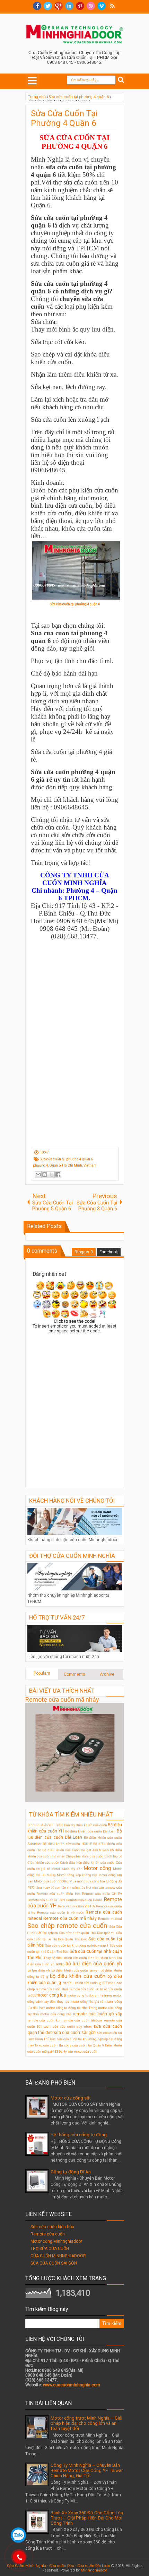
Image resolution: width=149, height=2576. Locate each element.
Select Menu (32, 80)
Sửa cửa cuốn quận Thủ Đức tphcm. (87, 1933)
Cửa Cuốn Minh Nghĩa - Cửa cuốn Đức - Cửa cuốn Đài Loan (59, 2566)
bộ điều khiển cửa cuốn (78, 1976)
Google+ (59, 6)
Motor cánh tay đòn (67, 1869)
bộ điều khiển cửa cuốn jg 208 (85, 1983)
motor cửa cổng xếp (56, 2014)
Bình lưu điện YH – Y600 (45, 1825)
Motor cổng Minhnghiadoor (56, 2241)
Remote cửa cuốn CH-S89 (46, 1900)
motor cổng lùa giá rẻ (87, 2002)
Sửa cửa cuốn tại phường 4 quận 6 (75, 604)
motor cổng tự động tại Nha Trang (72, 2008)
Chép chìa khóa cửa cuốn (85, 1856)
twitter (48, 6)
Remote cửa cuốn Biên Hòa (58, 1894)
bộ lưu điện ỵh (39, 1970)
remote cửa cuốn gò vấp (97, 2014)
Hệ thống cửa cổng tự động (79, 2135)
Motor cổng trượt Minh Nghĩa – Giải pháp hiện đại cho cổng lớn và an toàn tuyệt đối (86, 2423)
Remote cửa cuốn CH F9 (102, 1894)
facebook (37, 6)
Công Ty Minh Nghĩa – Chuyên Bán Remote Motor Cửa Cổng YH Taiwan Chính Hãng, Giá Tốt (87, 2470)
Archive (107, 1674)
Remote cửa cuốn (48, 2234)
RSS (112, 6)
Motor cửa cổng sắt (71, 2098)
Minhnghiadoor (94, 2570)
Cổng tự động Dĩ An (71, 2172)
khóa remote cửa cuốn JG (80, 1989)
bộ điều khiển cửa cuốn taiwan (75, 1970)
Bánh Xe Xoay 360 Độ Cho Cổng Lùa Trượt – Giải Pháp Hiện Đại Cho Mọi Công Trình (87, 2518)
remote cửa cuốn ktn (44, 2020)
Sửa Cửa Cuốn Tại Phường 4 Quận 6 (64, 118)
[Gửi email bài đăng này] (38, 1175)
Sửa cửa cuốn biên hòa (52, 2227)
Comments (74, 1674)
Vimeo (102, 6)
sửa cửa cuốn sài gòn (75, 2033)
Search (121, 80)
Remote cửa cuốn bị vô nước (60, 1912)
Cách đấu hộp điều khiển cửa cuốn (87, 1862)
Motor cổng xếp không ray (77, 1875)
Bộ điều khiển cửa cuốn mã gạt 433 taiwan (76, 1850)
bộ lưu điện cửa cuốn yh (94, 1964)
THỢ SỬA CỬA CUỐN (50, 2249)
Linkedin (69, 6)
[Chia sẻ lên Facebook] (58, 1175)
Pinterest (80, 6)
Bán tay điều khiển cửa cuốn (86, 1825)
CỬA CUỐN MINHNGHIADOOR (58, 2256)
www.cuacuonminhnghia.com (72, 2385)
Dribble (91, 6)
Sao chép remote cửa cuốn (67, 1926)
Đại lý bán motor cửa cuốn (78, 2051)
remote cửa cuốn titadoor (82, 2020)
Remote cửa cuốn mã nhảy (62, 1699)
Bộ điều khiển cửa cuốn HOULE (67, 1844)
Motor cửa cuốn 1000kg (51, 1881)
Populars (42, 1673)
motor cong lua (51, 1995)
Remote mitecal (110, 1919)
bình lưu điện (98, 1958)
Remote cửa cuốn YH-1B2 (77, 1906)
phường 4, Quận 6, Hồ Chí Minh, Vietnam (65, 1165)
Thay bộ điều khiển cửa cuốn (65, 1958)
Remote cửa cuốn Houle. (85, 1900)
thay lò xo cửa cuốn (43, 2045)
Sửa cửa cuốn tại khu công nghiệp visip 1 (77, 1945)
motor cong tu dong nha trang (90, 1995)
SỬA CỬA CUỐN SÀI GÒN (54, 2263)
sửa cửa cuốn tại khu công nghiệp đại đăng (89, 2039)
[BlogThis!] (45, 1175)
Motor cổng (97, 1868)
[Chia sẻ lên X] (51, 1175)
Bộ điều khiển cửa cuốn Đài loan (90, 1831)
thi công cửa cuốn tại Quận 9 (81, 2045)
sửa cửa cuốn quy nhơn (72, 2027)
